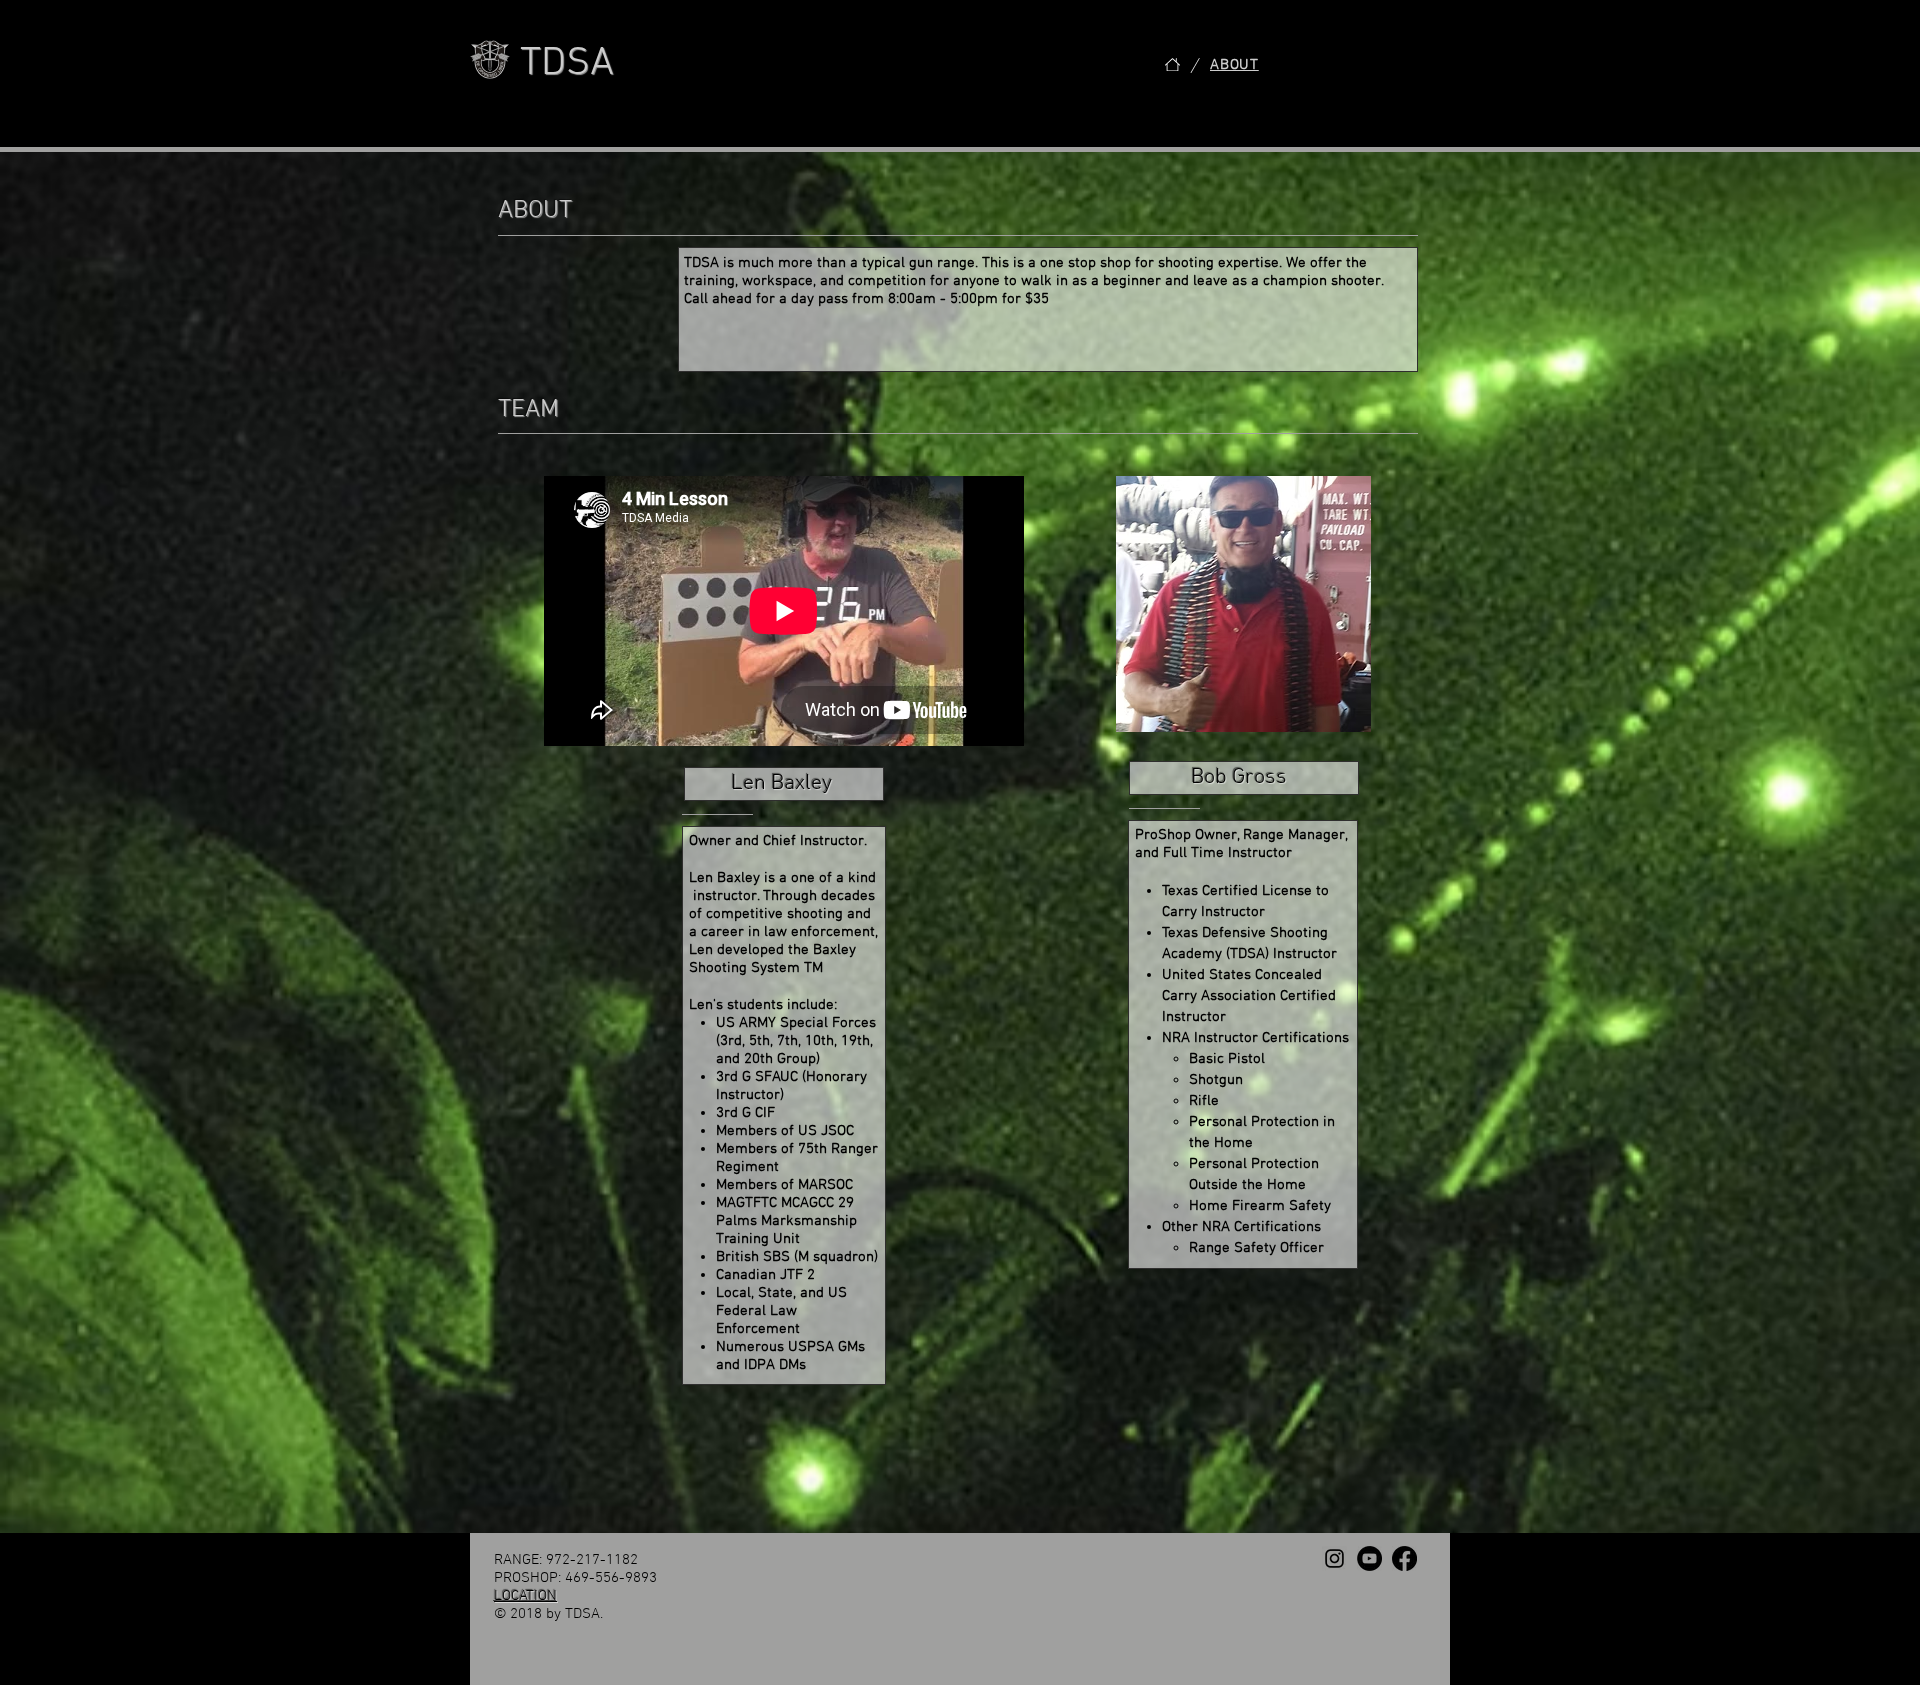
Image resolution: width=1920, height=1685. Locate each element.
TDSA (567, 64)
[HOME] (1172, 64)
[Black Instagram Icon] (1334, 1558)
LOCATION (525, 1596)
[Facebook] (1404, 1558)
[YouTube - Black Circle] (1369, 1558)
